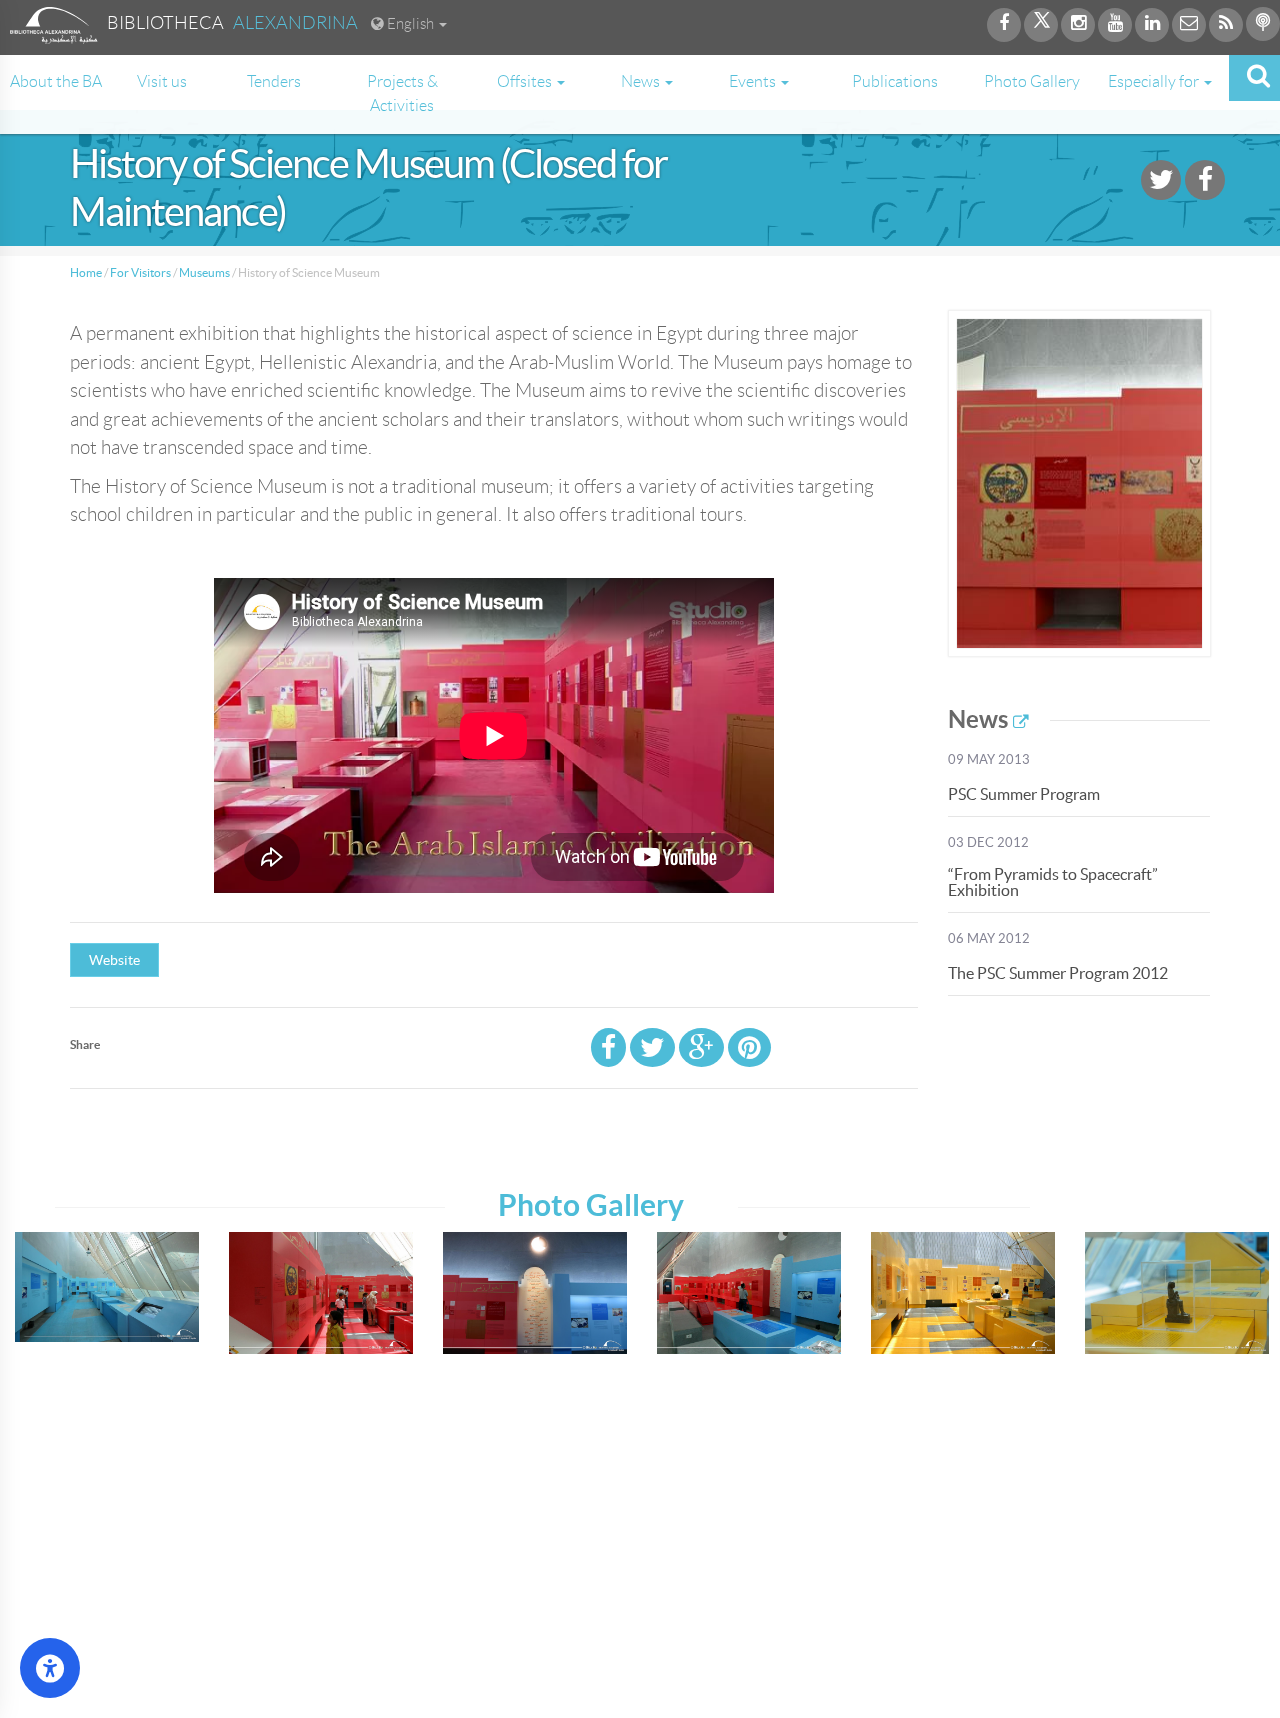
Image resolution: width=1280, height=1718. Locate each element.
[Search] (1254, 78)
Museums (204, 272)
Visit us (162, 81)
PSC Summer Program (1024, 794)
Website (114, 960)
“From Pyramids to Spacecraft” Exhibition (1053, 882)
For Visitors (140, 272)
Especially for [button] (1155, 81)
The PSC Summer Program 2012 (1058, 973)
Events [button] (754, 81)
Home (86, 272)
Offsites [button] (526, 81)
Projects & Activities (402, 93)
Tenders (274, 81)
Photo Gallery (1032, 81)
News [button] (642, 81)
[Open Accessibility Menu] (50, 1668)
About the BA (56, 81)
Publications (895, 81)
